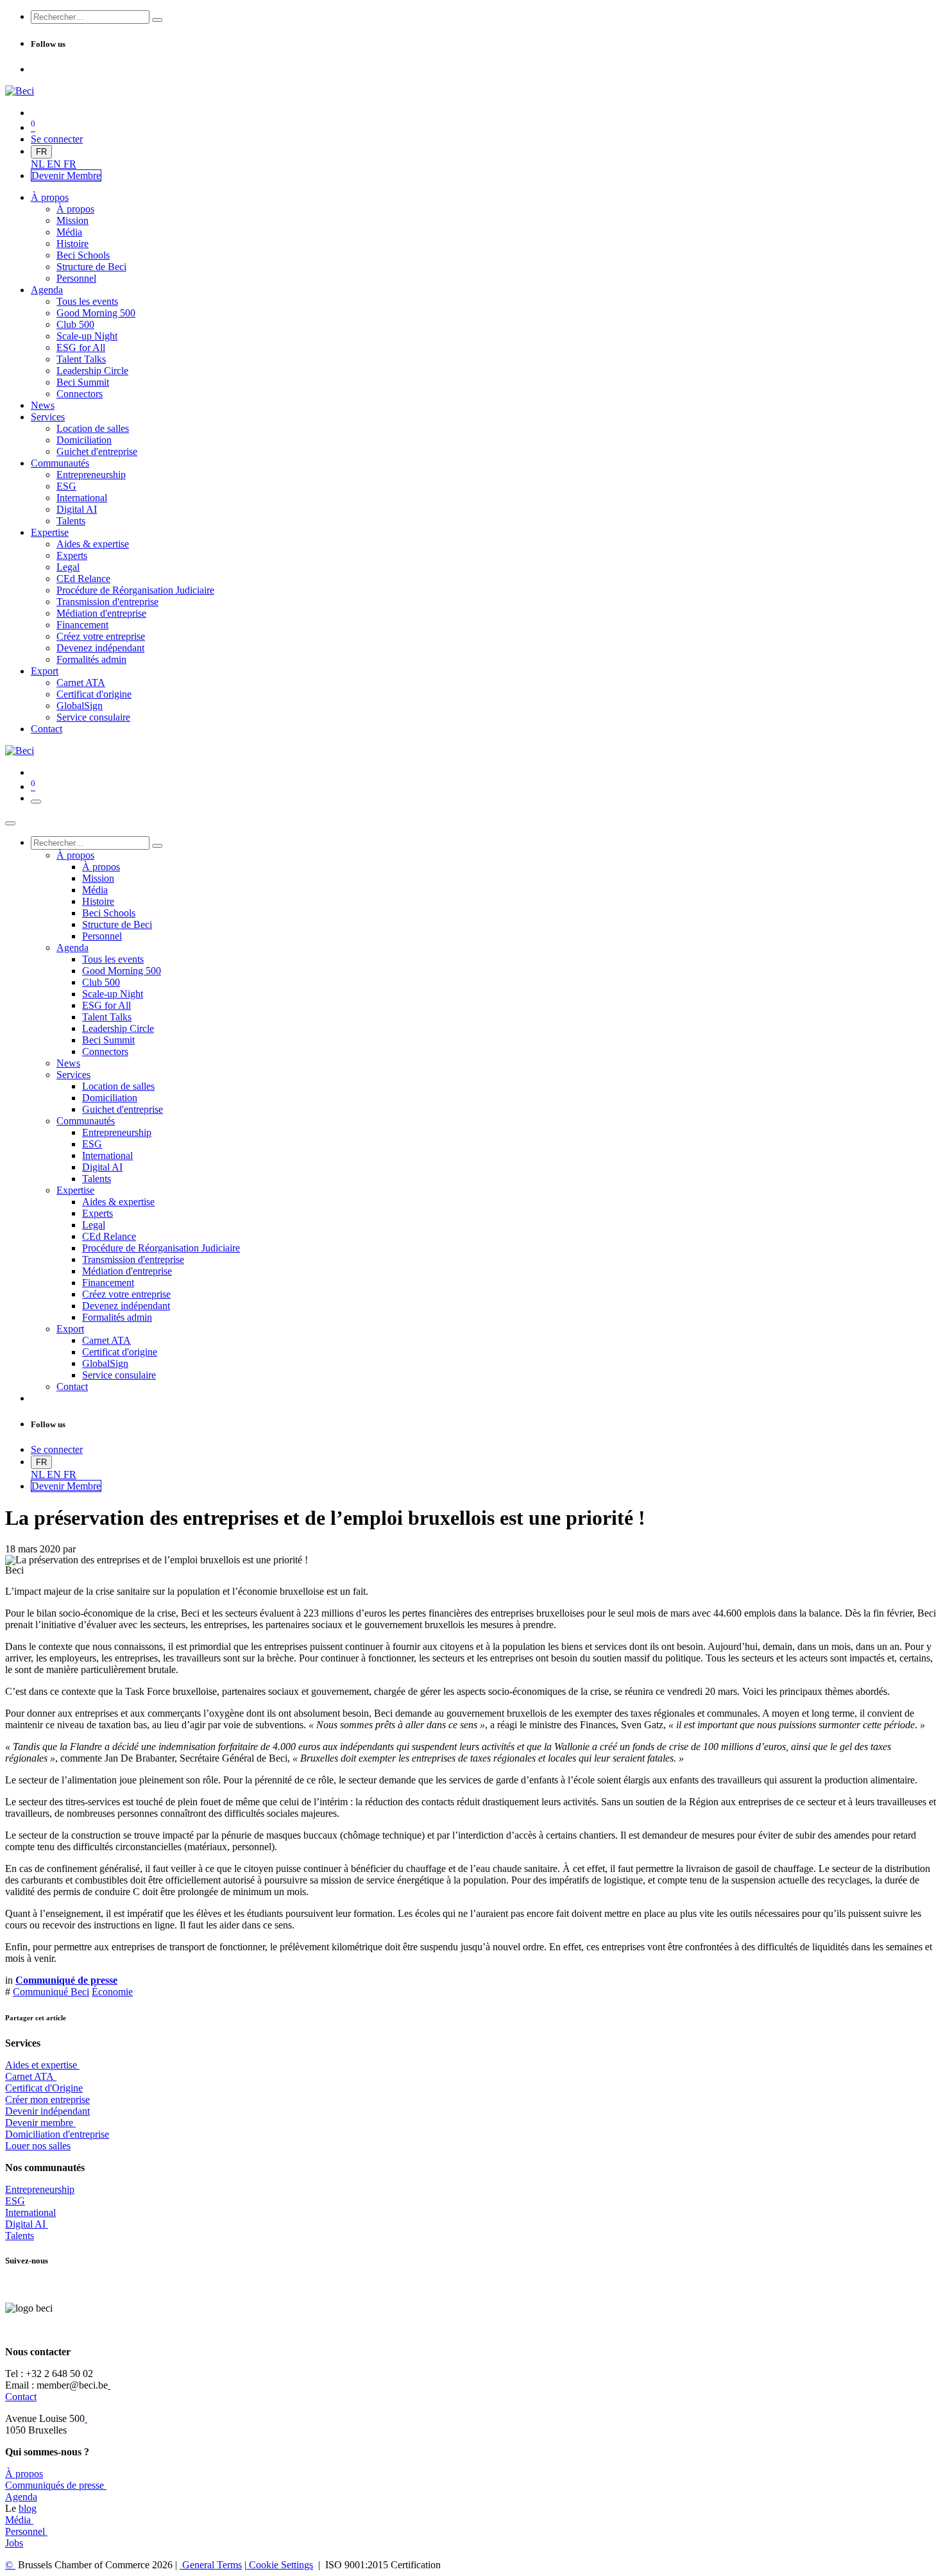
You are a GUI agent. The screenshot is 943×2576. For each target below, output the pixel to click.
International (30, 2212)
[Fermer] (10, 823)
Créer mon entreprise (47, 2099)
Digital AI (25, 2224)
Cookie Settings (280, 2565)
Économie (112, 1992)
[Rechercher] (157, 20)
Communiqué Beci (51, 1992)
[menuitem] (39, 164)
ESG (15, 2201)
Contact (21, 2397)
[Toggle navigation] (36, 802)
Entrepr (40, 2189)
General (211, 2565)
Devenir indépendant (47, 2111)
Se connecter (57, 139)
